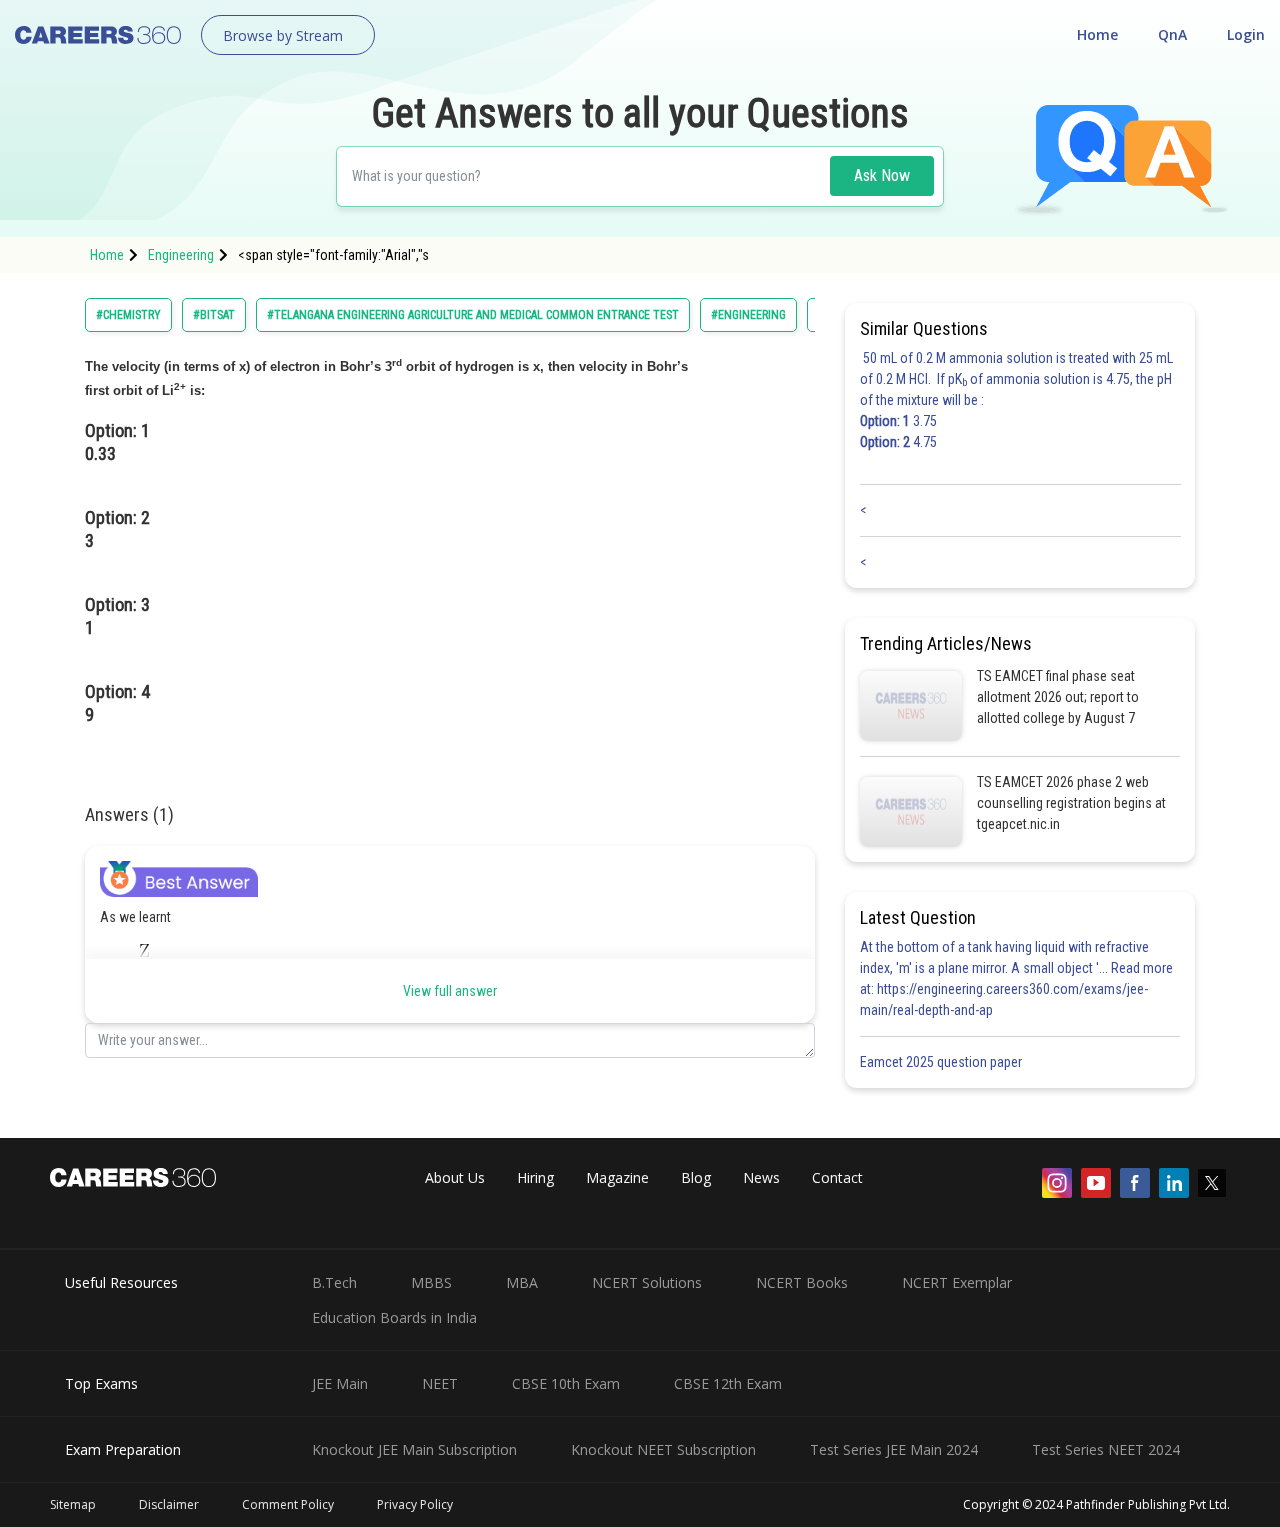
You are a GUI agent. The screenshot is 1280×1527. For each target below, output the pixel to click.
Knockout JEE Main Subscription (414, 1449)
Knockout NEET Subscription (663, 1449)
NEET (440, 1383)
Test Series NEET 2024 (1106, 1449)
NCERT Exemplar (957, 1282)
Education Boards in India (394, 1317)
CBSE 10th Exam (566, 1383)
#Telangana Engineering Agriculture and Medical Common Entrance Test (473, 315)
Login (1246, 34)
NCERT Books (802, 1282)
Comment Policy (288, 1504)
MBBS (431, 1282)
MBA (522, 1282)
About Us (455, 1177)
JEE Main (340, 1383)
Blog (696, 1177)
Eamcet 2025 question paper (942, 1062)
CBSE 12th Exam (728, 1383)
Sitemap (73, 1504)
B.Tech (334, 1282)
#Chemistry (128, 315)
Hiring (535, 1177)
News (761, 1177)
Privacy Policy (415, 1504)
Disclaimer (169, 1504)
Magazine (617, 1177)
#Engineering (748, 315)
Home (1097, 34)
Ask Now (882, 175)
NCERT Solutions (647, 1282)
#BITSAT (214, 315)
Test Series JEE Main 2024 (894, 1449)
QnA (1172, 34)
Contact (837, 1177)
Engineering (181, 255)
